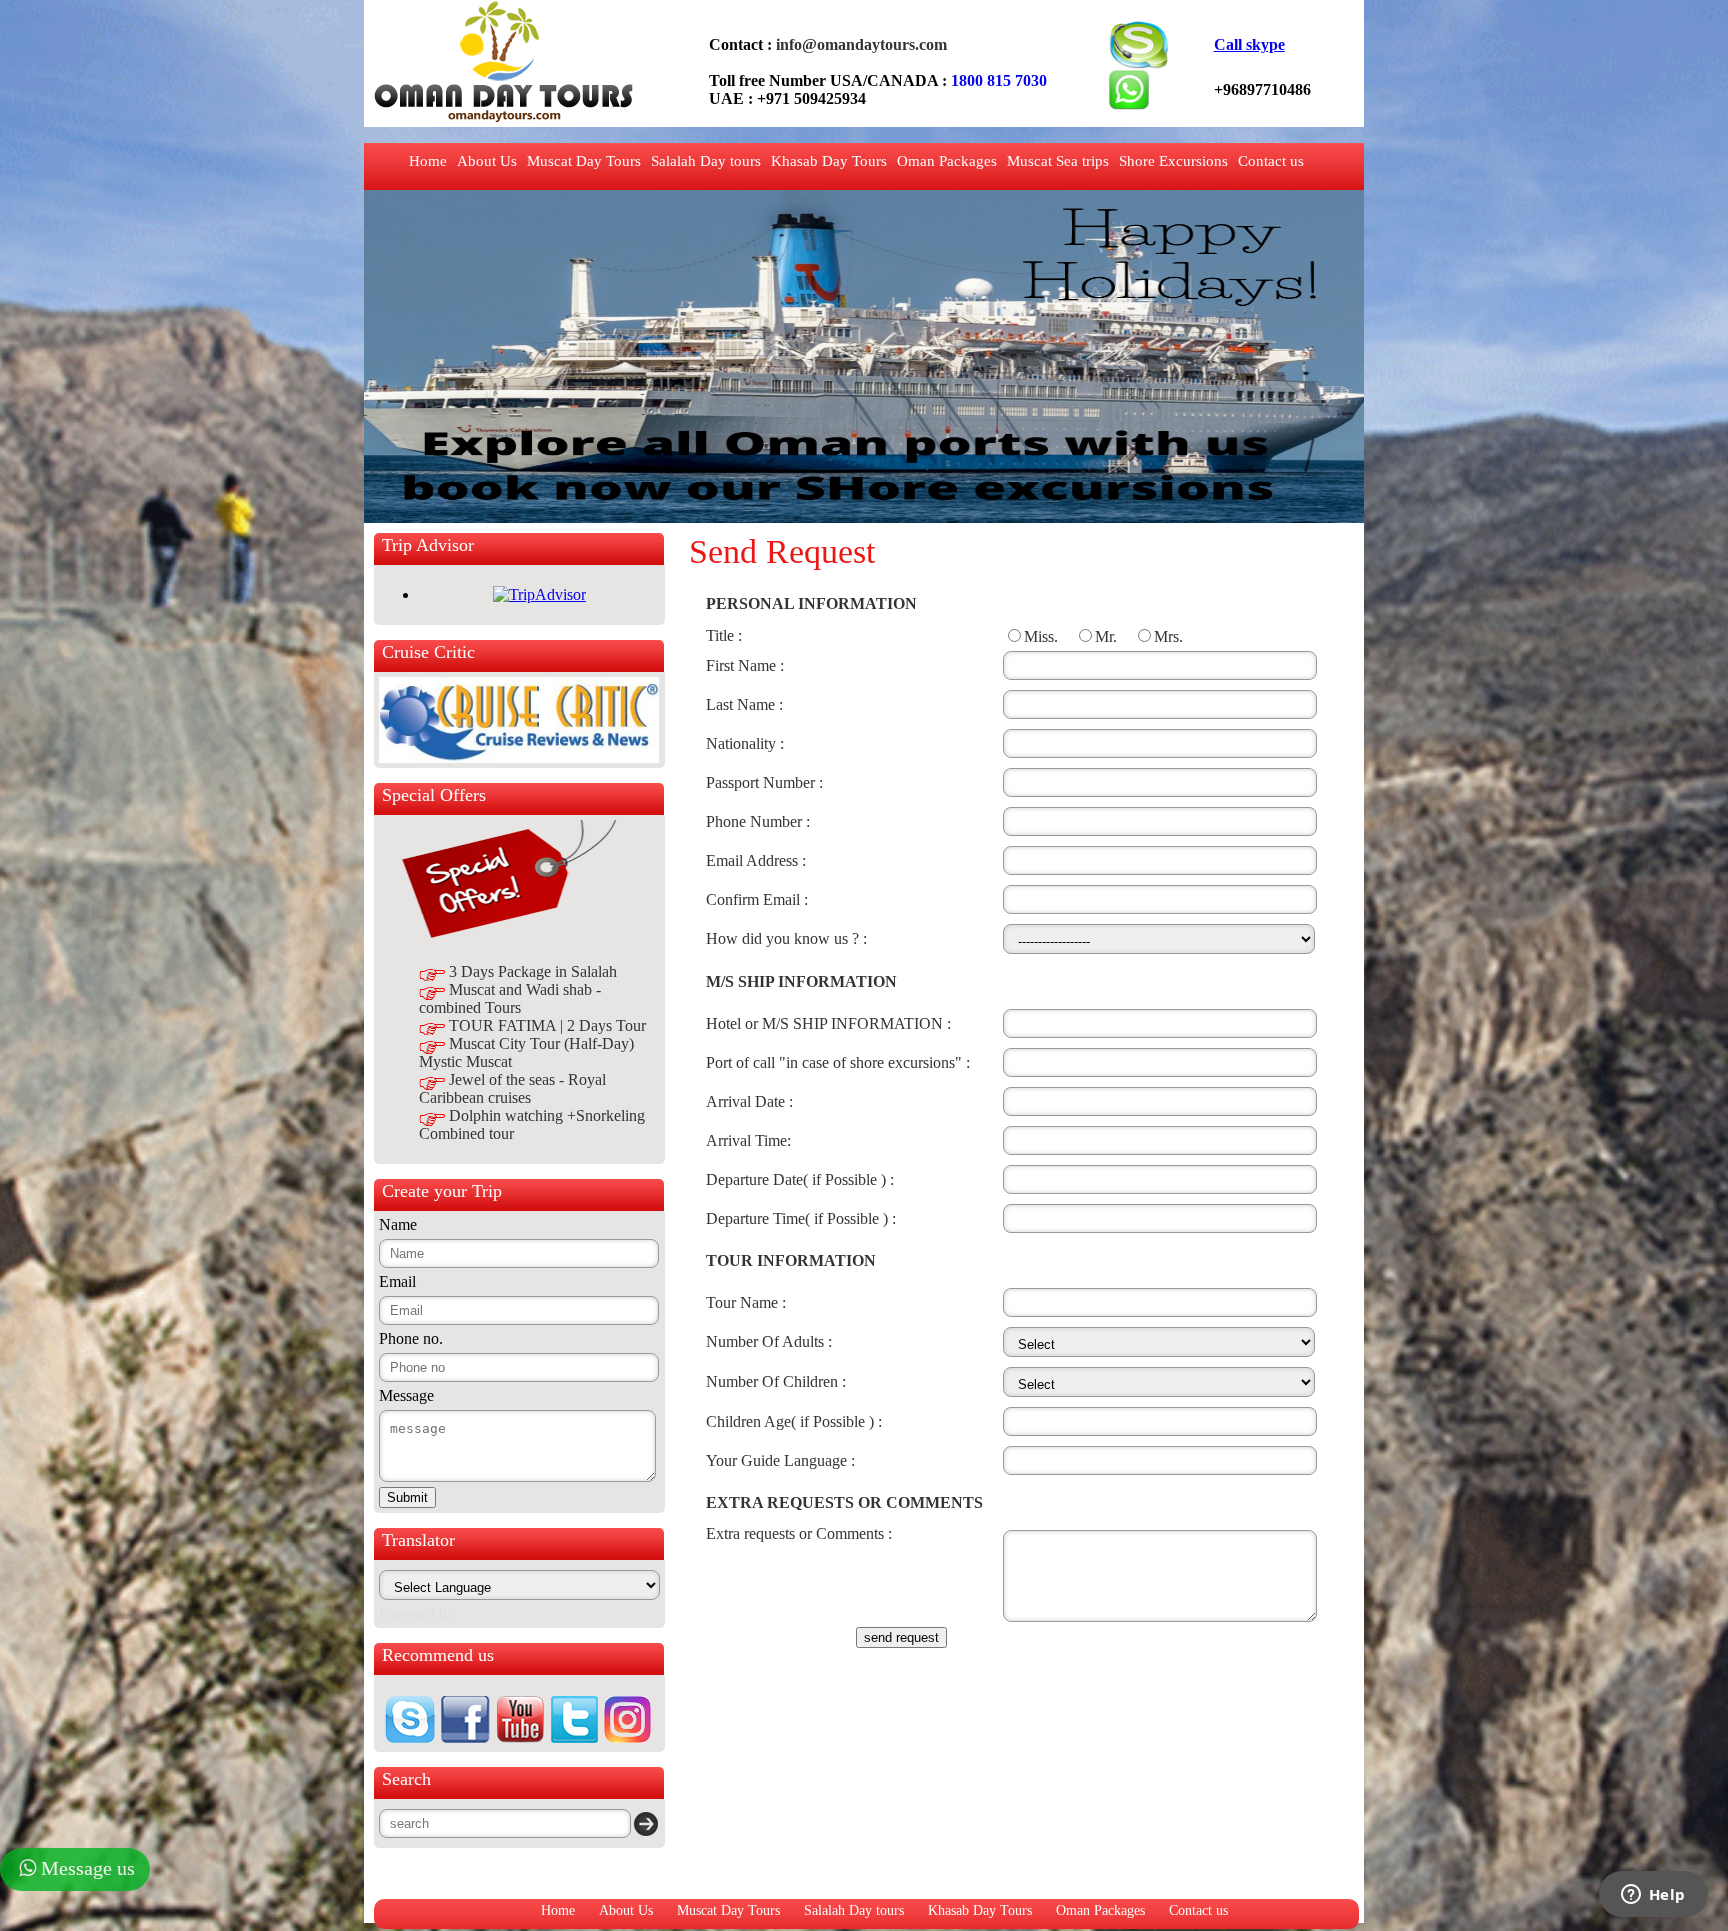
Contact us (1271, 161)
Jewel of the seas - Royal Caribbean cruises (512, 1088)
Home (428, 161)
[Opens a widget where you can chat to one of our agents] (1653, 1896)
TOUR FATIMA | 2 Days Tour (547, 1025)
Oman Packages (947, 161)
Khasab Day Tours (829, 161)
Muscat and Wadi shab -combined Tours (510, 998)
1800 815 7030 (999, 80)
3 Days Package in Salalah (533, 971)
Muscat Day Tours (584, 161)
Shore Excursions (1173, 161)
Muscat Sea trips (1058, 161)
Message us (88, 1868)
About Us (487, 161)
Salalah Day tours (706, 161)
